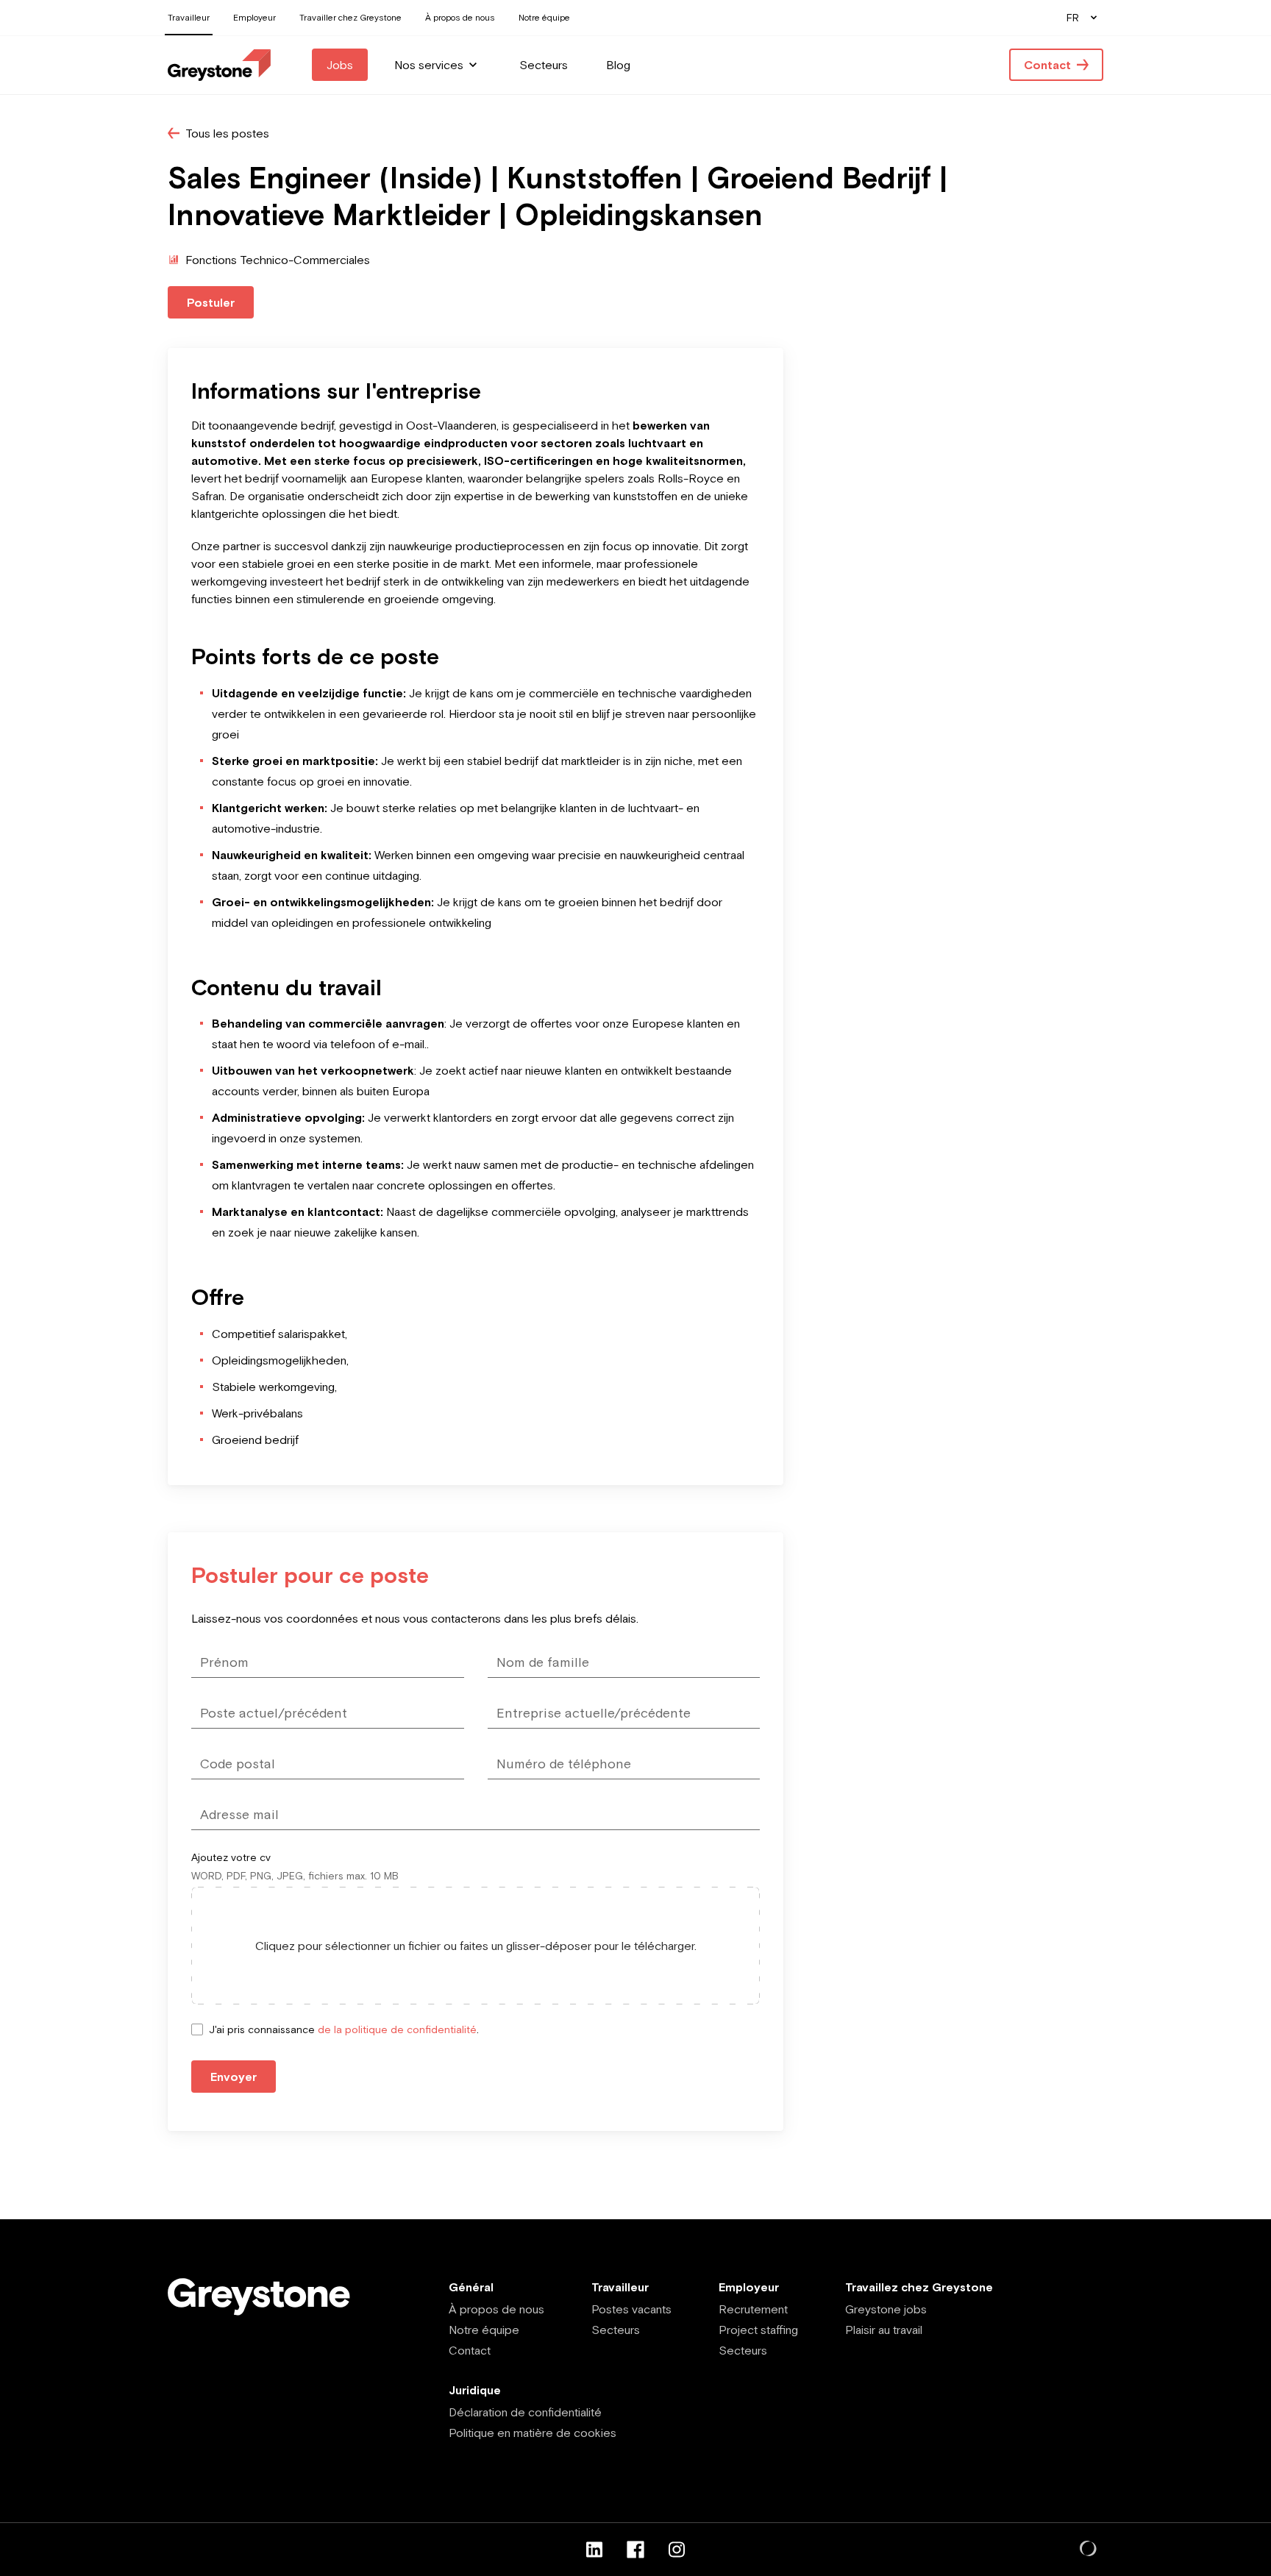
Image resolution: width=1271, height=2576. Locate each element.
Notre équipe (484, 2330)
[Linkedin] (594, 2550)
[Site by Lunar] (1089, 2550)
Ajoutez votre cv (231, 1857)
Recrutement (753, 2309)
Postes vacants (631, 2309)
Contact (470, 2350)
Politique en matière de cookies (533, 2433)
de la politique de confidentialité (397, 2029)
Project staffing (758, 2330)
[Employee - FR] (219, 65)
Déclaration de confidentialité (525, 2412)
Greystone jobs (886, 2309)
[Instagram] (677, 2550)
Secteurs (616, 2330)
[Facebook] (635, 2550)
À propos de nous (496, 2309)
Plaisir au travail (884, 2330)
